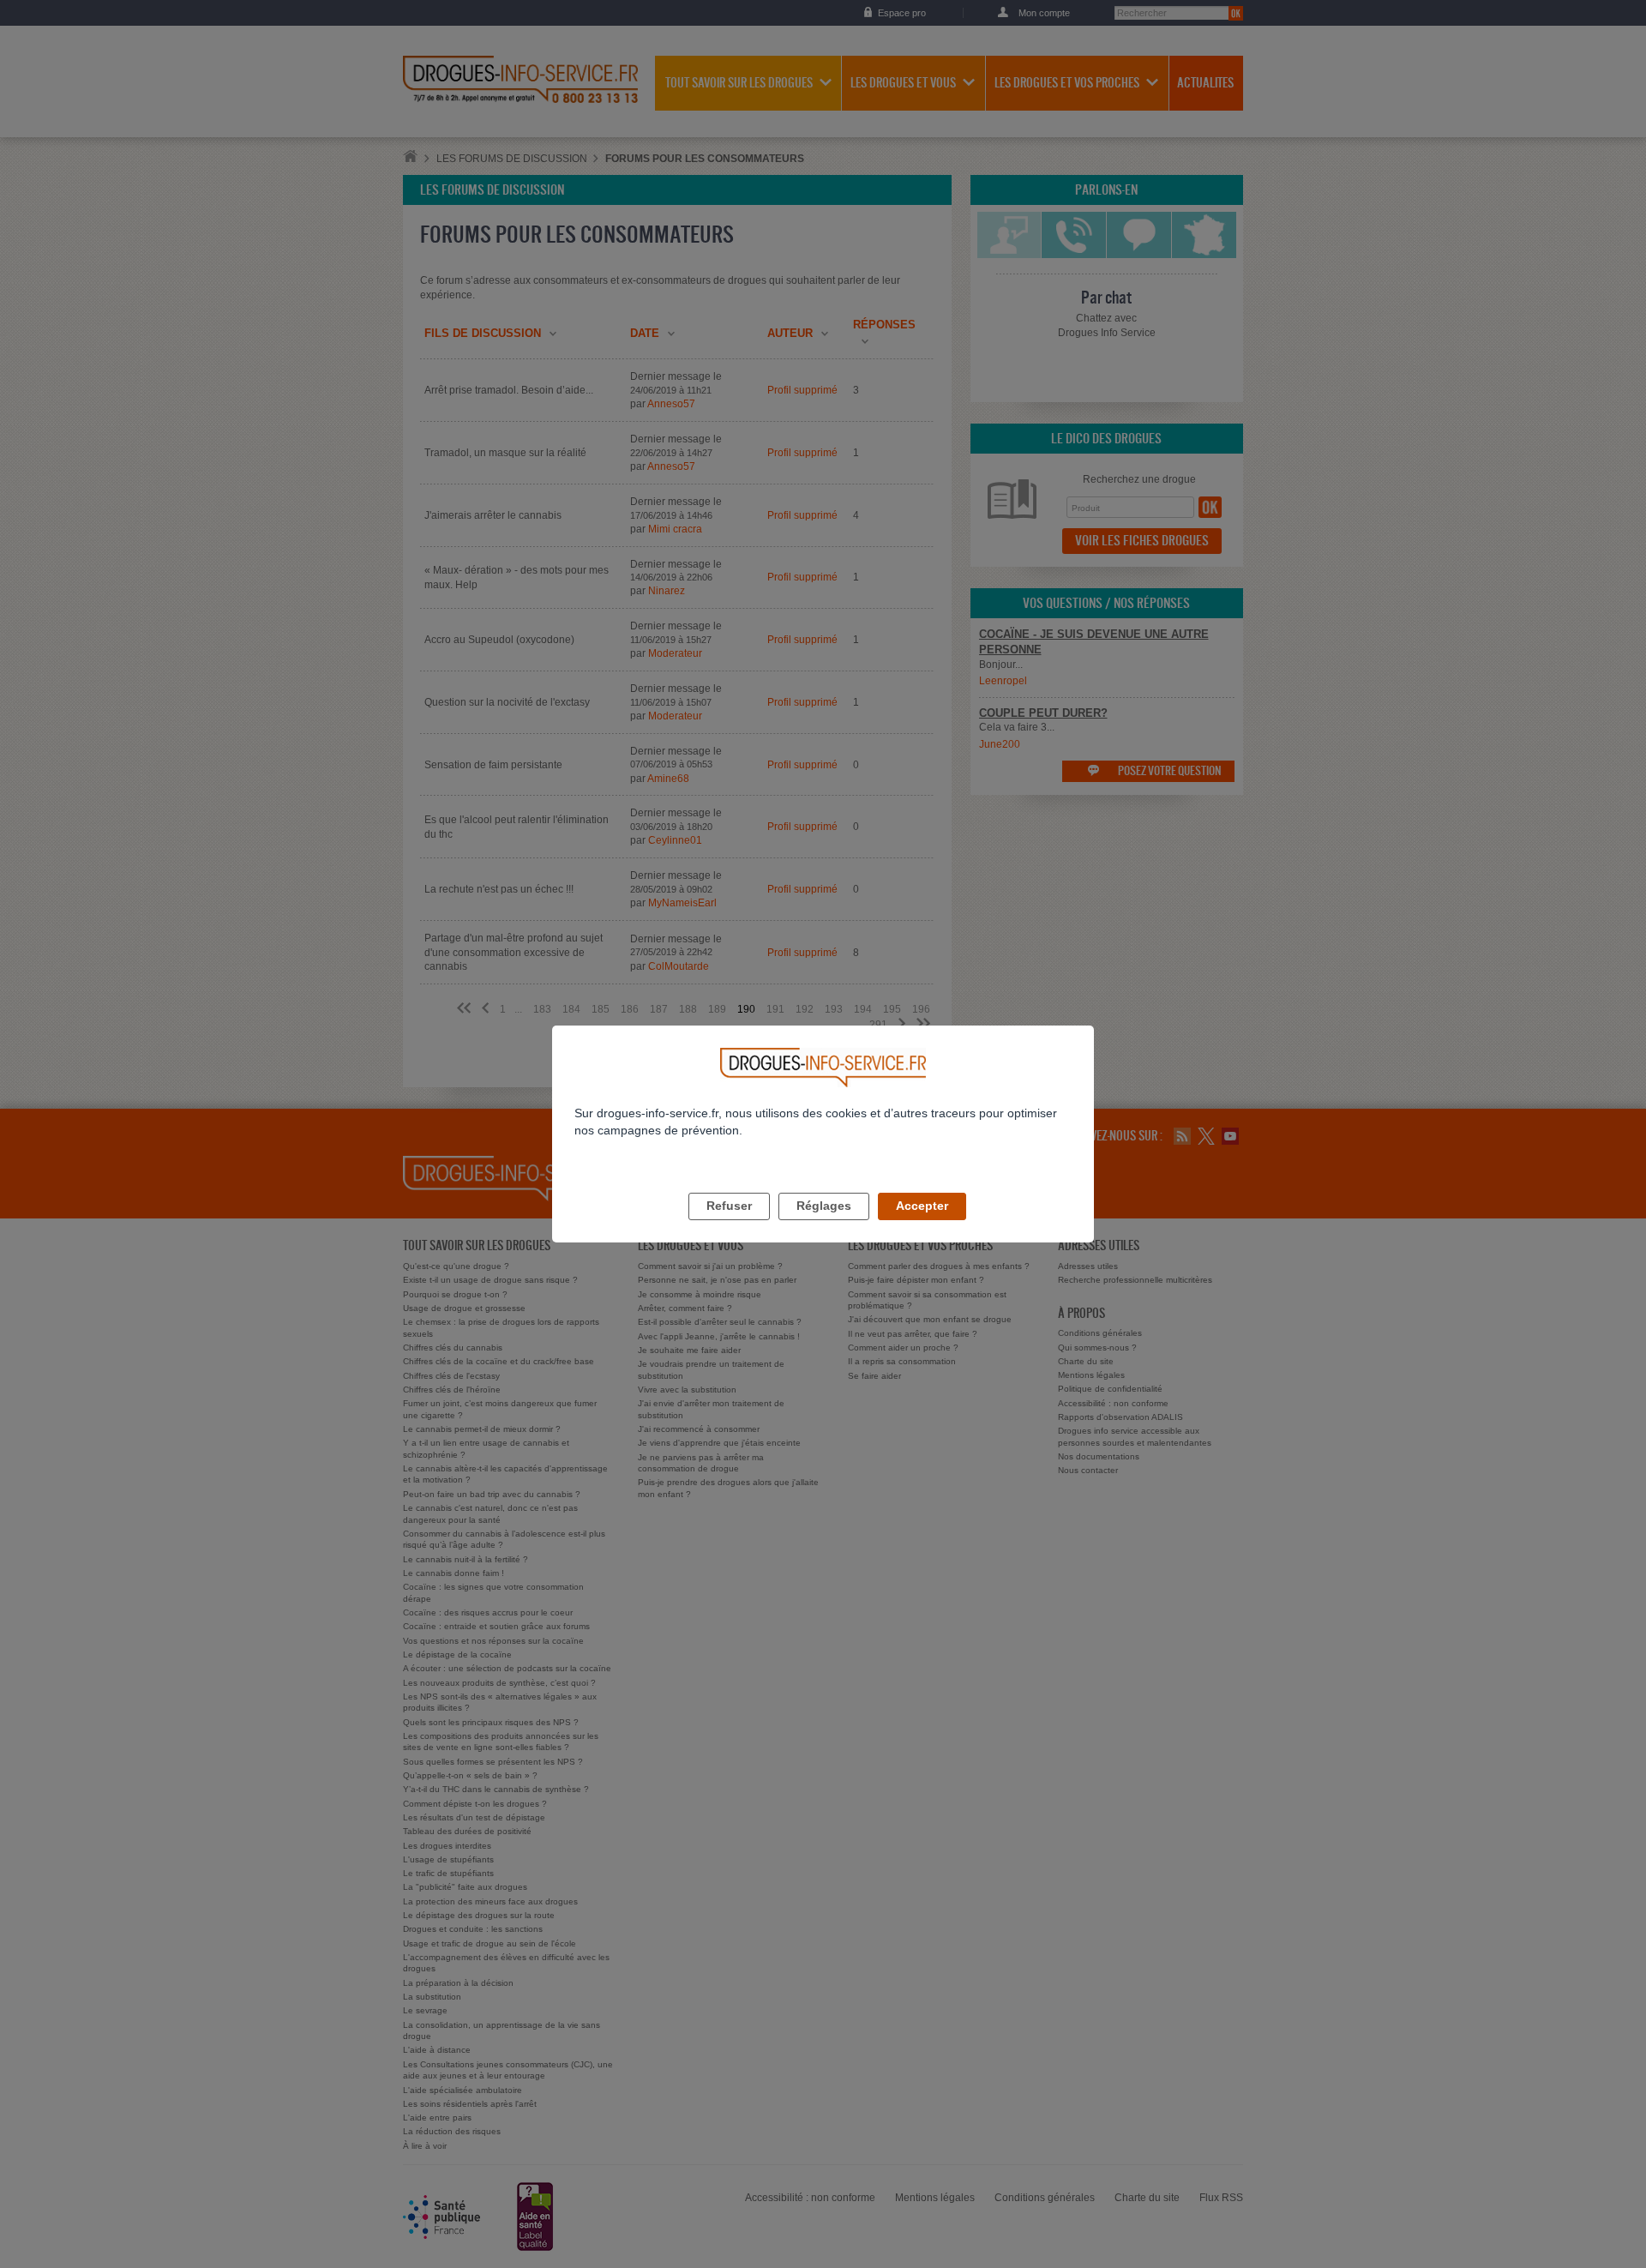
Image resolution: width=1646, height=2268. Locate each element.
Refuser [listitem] (729, 1206)
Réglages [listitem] (824, 1206)
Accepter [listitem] (922, 1206)
